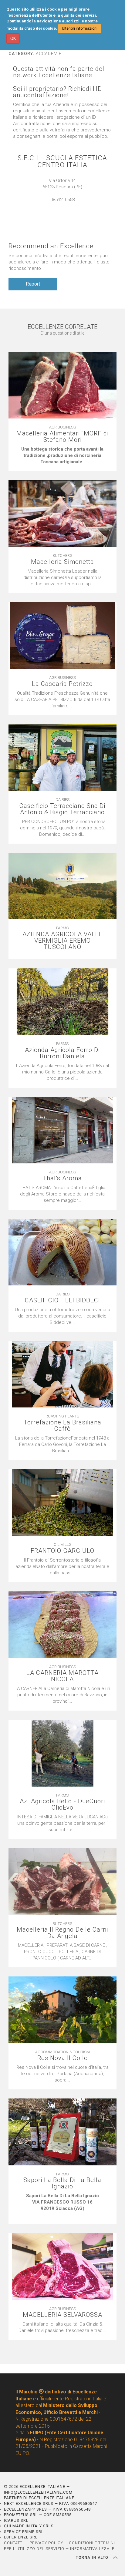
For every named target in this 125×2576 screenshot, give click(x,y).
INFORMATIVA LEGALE (92, 2549)
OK (13, 38)
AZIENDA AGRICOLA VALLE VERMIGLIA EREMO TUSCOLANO (62, 941)
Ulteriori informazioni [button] (80, 28)
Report (33, 284)
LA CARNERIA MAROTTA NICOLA (62, 1676)
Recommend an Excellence (51, 246)
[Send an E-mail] (56, 206)
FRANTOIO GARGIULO (62, 1551)
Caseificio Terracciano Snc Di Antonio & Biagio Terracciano (62, 809)
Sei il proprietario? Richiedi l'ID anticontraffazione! (57, 92)
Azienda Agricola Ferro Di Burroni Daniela (62, 1053)
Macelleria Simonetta (62, 562)
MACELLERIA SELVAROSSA (62, 2315)
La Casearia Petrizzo (62, 684)
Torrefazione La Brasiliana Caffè (62, 1426)
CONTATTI (14, 2543)
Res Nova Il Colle (62, 2058)
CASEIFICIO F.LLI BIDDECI (62, 1300)
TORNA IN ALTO (93, 2558)
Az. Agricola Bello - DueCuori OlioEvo (62, 1804)
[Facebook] (69, 206)
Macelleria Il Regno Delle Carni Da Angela (62, 1933)
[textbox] (62, 456)
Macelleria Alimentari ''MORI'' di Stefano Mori (62, 437)
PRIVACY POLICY (46, 2543)
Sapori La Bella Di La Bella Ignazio (62, 2183)
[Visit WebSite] (62, 206)
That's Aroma (62, 1178)
